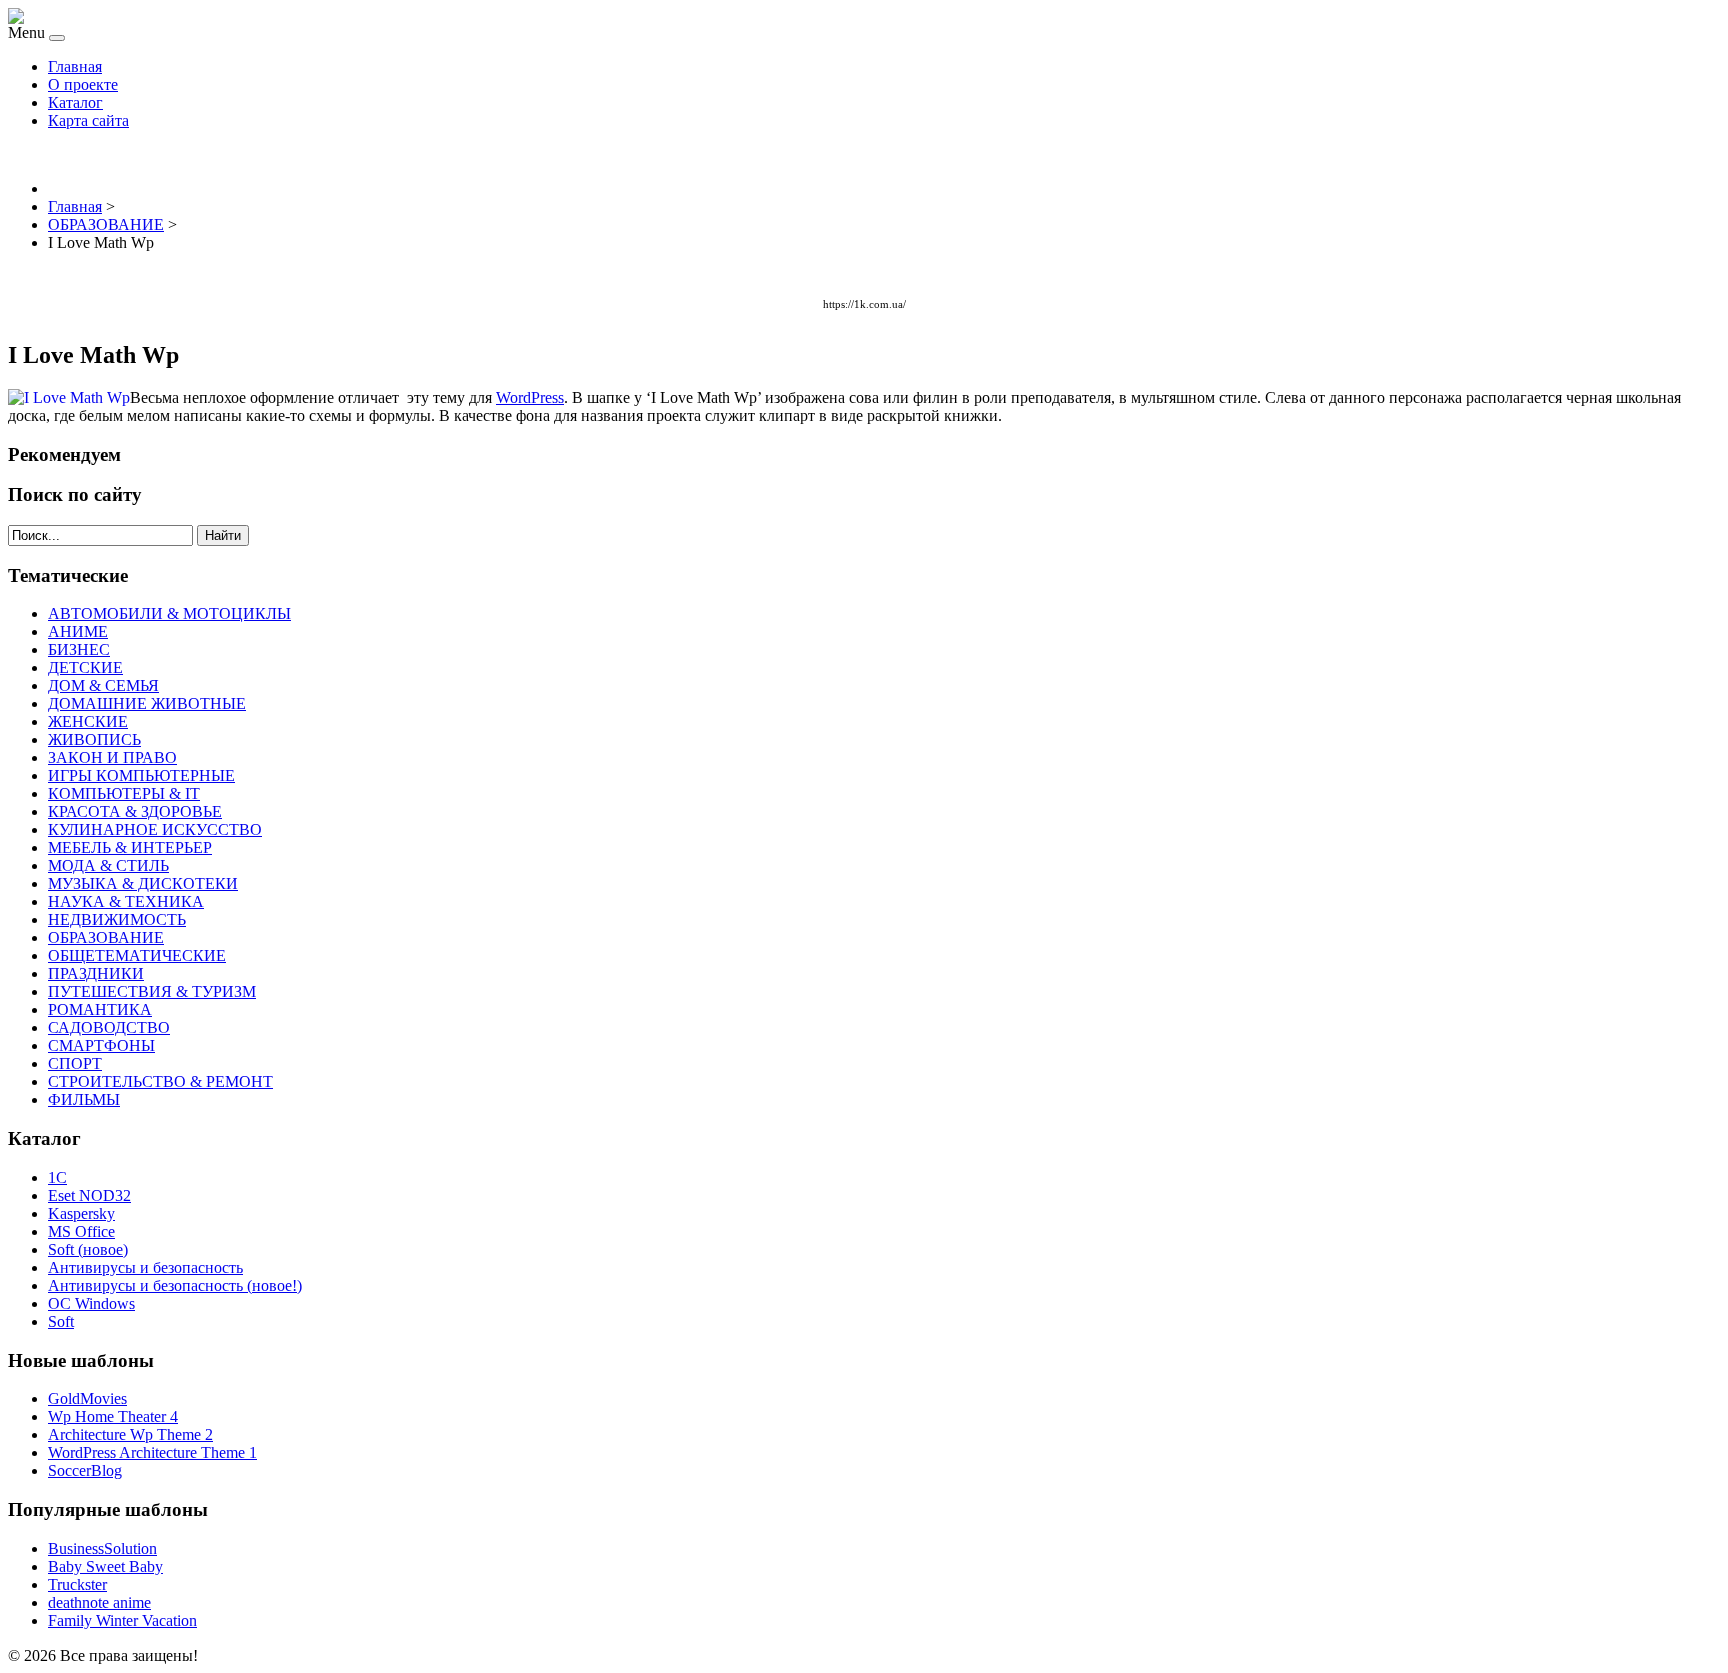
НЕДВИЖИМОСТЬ (117, 919)
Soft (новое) (88, 1249)
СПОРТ (75, 1063)
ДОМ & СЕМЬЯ (103, 685)
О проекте (83, 84)
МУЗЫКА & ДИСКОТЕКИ (143, 883)
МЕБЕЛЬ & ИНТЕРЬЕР (130, 847)
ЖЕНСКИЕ (88, 721)
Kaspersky (81, 1213)
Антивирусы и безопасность (145, 1267)
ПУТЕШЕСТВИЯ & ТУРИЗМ (152, 991)
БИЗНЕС (79, 649)
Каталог (75, 102)
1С (57, 1177)
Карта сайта (88, 120)
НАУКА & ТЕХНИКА (126, 901)
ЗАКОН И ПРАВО (112, 757)
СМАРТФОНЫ (101, 1045)
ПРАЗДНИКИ (96, 973)
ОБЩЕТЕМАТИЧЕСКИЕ (137, 955)
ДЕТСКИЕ (85, 667)
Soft (61, 1321)
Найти (223, 535)
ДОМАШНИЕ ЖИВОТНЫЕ (147, 703)
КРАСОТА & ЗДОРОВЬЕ (135, 811)
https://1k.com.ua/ (864, 304)
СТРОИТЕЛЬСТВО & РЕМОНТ (160, 1081)
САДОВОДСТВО (109, 1027)
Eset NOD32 (89, 1195)
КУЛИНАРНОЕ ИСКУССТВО (155, 829)
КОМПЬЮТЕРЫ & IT (124, 793)
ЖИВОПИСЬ (94, 739)
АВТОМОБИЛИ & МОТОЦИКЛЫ (169, 613)
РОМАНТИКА (100, 1009)
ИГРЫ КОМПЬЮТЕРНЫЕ (141, 775)
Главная (75, 66)
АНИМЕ (78, 631)
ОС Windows (91, 1303)
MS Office (81, 1231)
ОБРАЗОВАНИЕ (106, 937)
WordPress (530, 397)
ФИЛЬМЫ (84, 1099)
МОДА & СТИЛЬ (108, 865)
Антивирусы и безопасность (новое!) (175, 1285)
